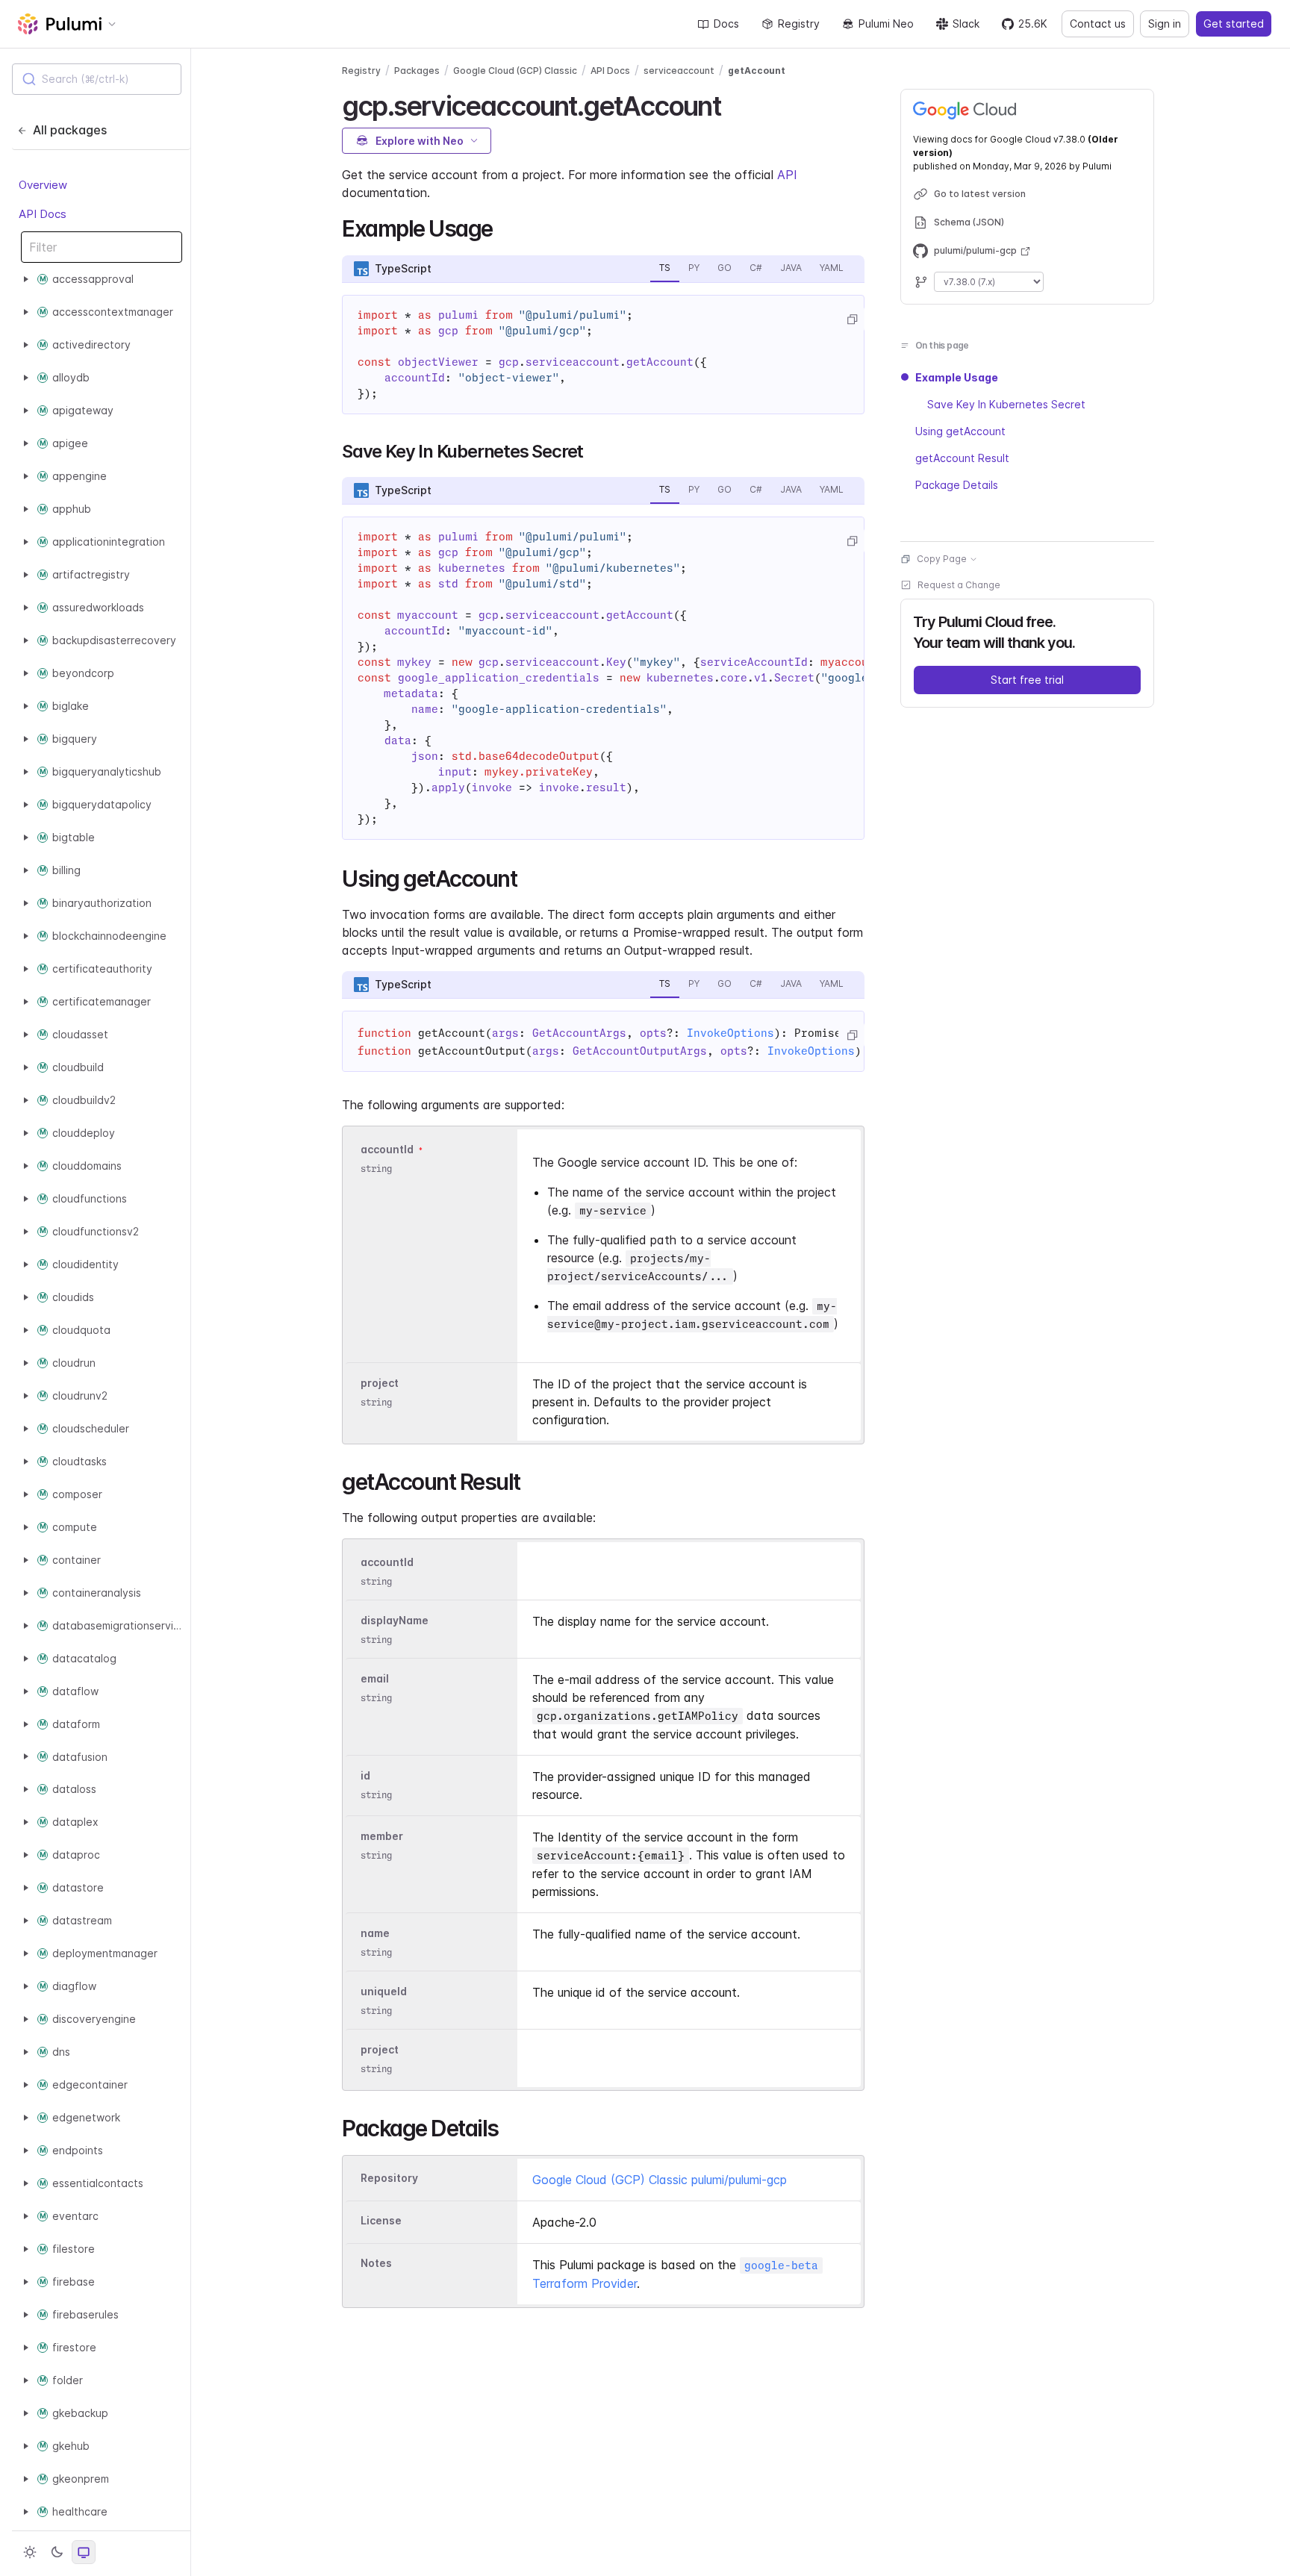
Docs (726, 24)
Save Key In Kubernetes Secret (1006, 404)
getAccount (757, 71)
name (375, 1933)
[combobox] (97, 79)
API (787, 175)
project (380, 1383)
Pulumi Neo (886, 24)
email (375, 1678)
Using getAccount (960, 431)
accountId (387, 1149)
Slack (966, 24)
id (365, 1775)
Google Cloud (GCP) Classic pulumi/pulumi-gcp (660, 2180)
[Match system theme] (84, 2552)
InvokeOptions (730, 1033)
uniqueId (384, 1991)
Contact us (1098, 24)
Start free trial (1027, 680)
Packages (417, 71)
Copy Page (942, 559)
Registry (799, 24)
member (382, 1836)
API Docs (43, 213)
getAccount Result (962, 458)
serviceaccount (679, 71)
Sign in (1165, 24)
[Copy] (852, 319)
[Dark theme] (57, 2552)
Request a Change (959, 585)
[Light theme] (30, 2552)
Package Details (957, 485)
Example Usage (957, 377)
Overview (43, 185)
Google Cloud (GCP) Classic (515, 71)
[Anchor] (733, 104)
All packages (70, 130)
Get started (1234, 24)
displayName (395, 1620)
